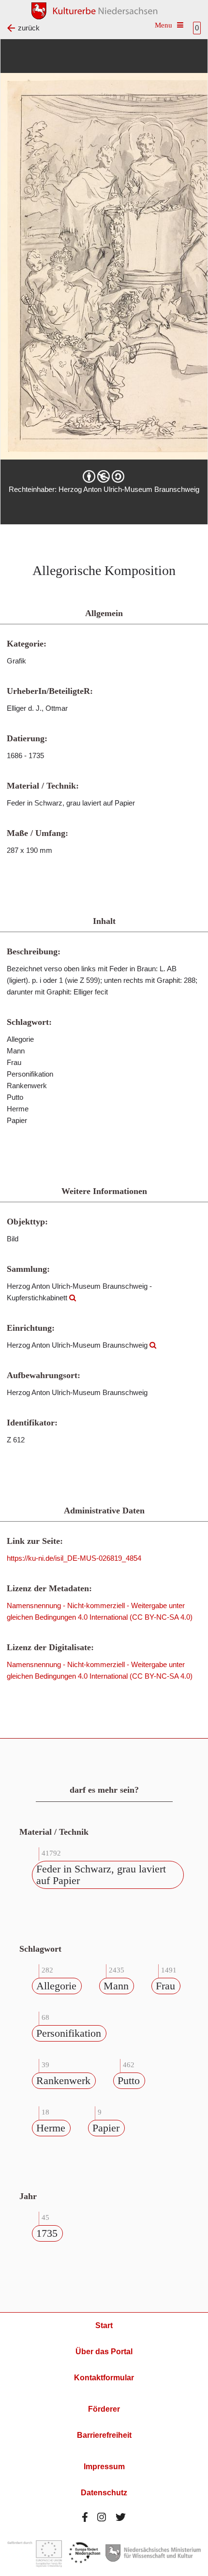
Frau (165, 1986)
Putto (129, 2080)
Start (104, 2325)
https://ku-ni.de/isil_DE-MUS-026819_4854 (74, 1558)
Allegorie (56, 1986)
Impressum (104, 2467)
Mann (116, 1986)
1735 (47, 2233)
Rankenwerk (63, 2080)
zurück (29, 28)
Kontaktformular (104, 2378)
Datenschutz (104, 2493)
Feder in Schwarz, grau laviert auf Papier (101, 1875)
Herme (51, 2128)
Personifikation (69, 2033)
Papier (106, 2128)
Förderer (104, 2409)
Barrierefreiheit (104, 2435)
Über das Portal (104, 2352)
